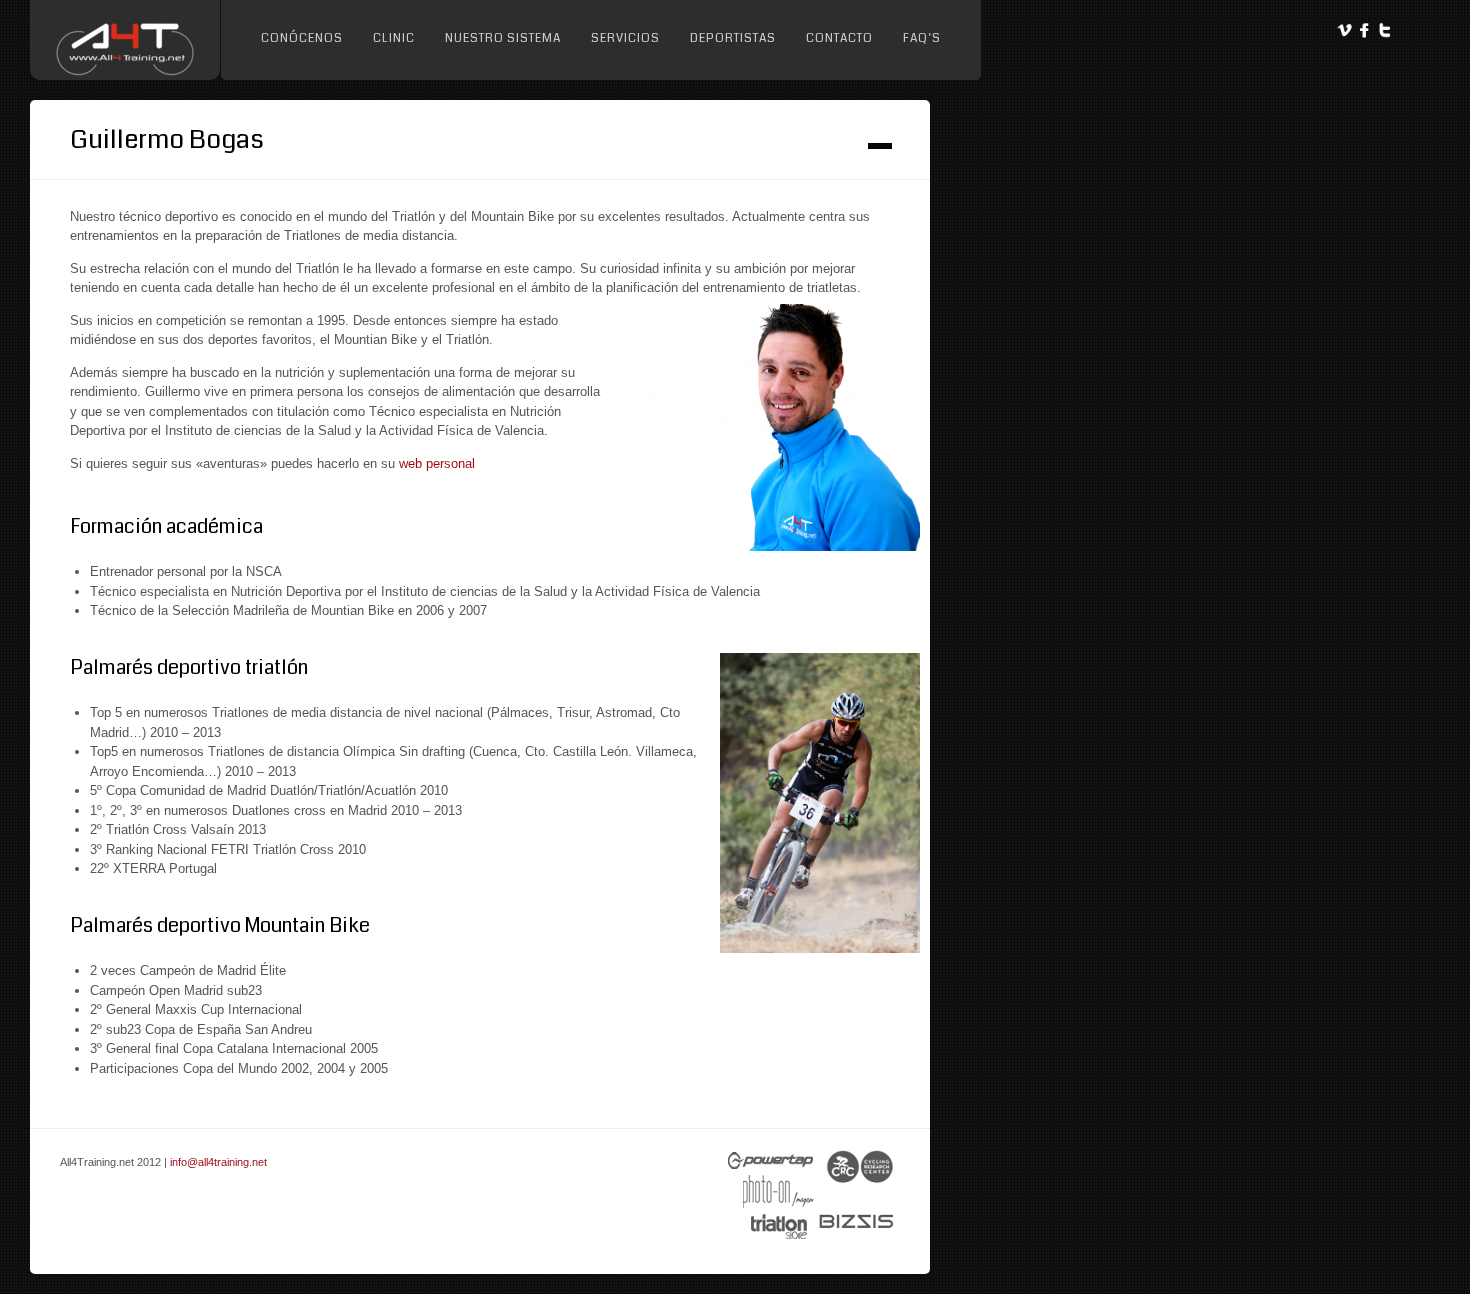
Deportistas (733, 38)
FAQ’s (922, 38)
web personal (437, 463)
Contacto (839, 38)
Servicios (625, 38)
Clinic (394, 38)
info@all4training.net (218, 1162)
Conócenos (302, 38)
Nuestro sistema (503, 38)
